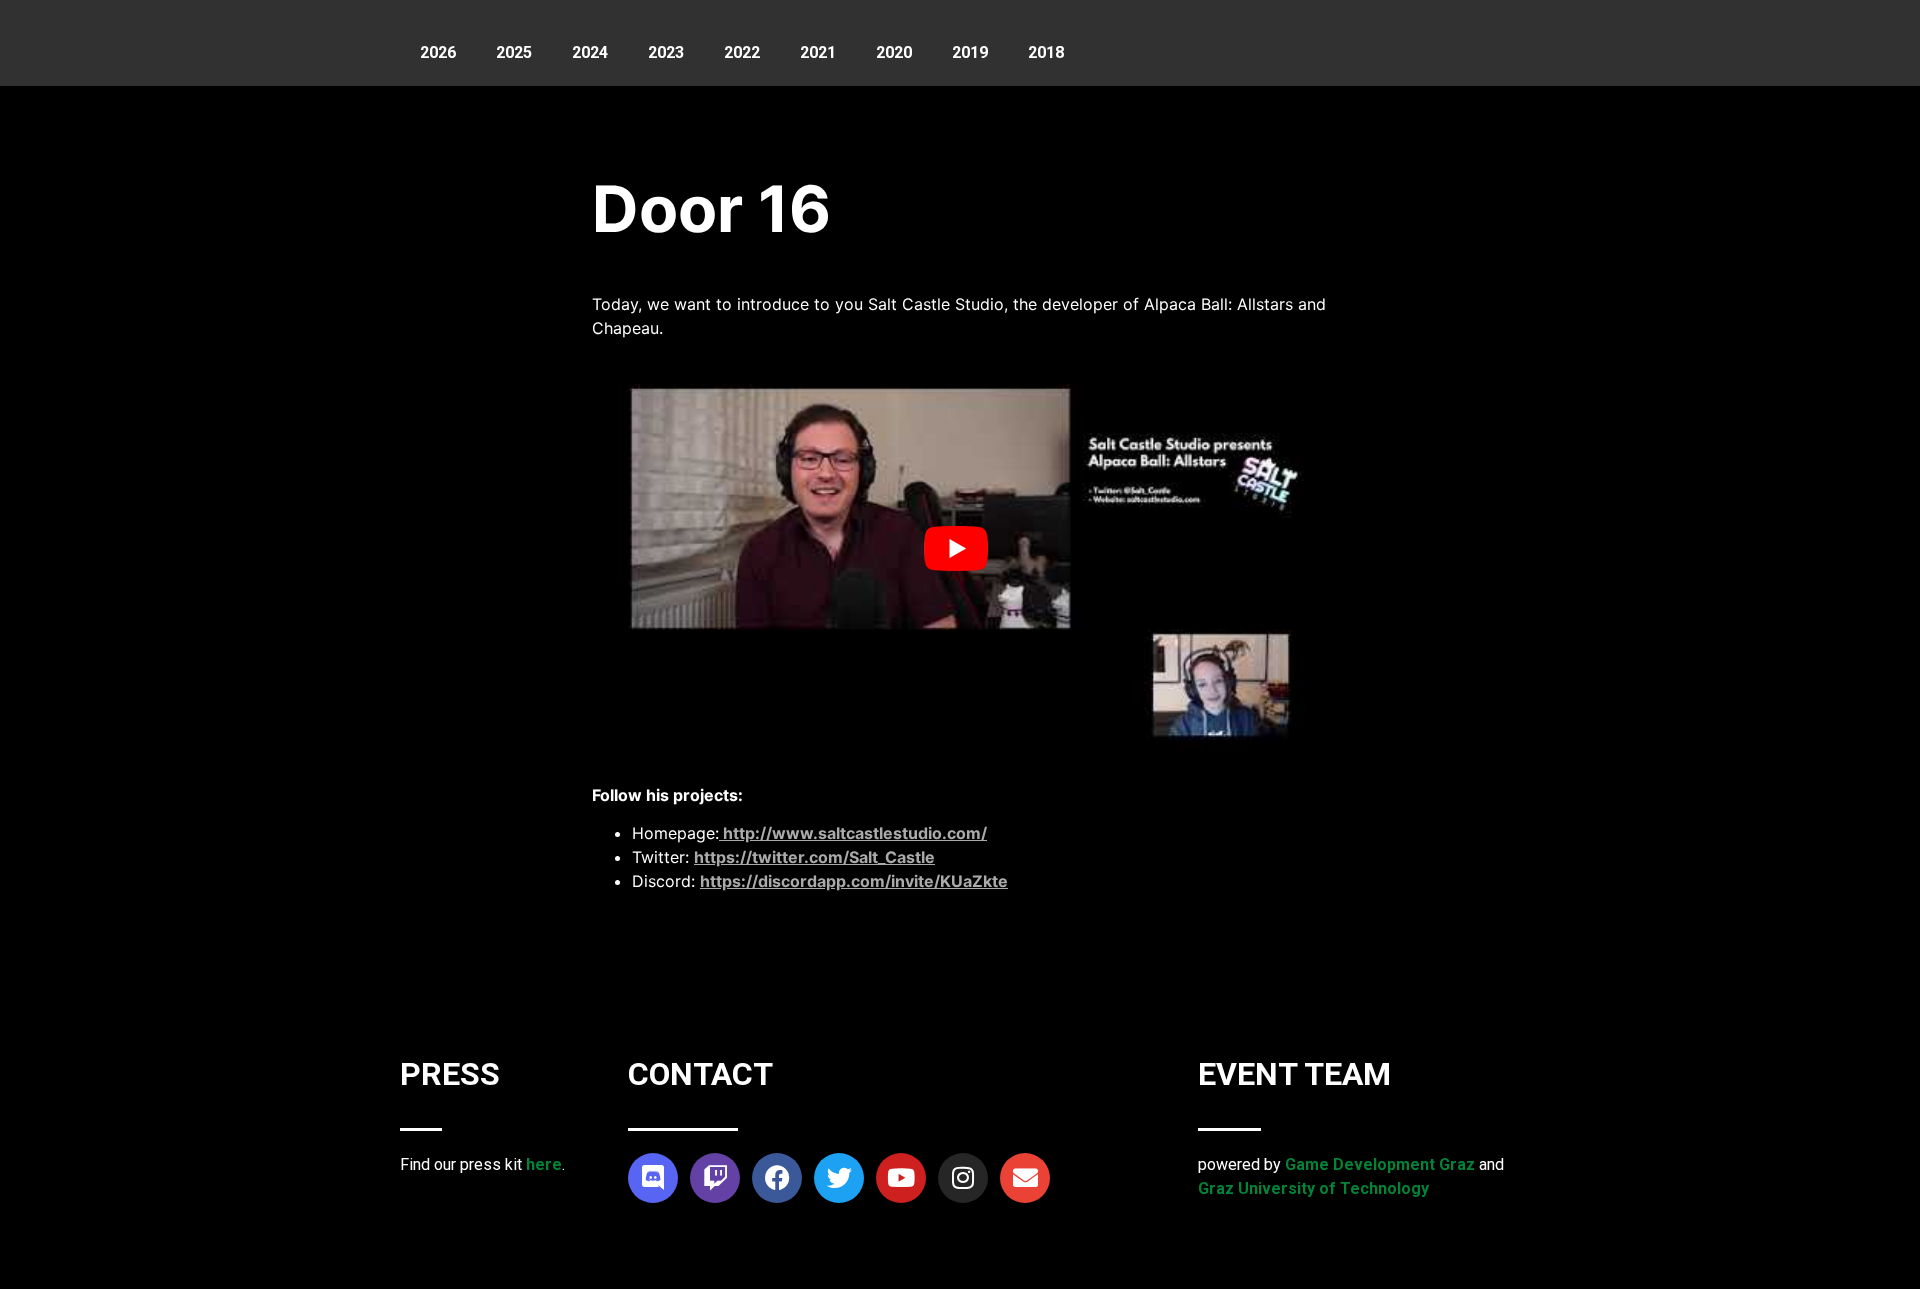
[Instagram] (963, 1178)
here (544, 1164)
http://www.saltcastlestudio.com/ (853, 833)
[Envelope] (1025, 1178)
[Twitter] (839, 1178)
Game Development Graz (1380, 1164)
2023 (666, 52)
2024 (590, 52)
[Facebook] (777, 1178)
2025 (514, 52)
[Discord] (653, 1178)
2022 (742, 52)
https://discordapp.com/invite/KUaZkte (854, 881)
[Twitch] (715, 1178)
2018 (1046, 52)
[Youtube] (901, 1178)
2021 (818, 52)
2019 (970, 52)
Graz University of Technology (1313, 1188)
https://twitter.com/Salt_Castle (814, 857)
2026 (438, 52)
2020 (894, 52)
